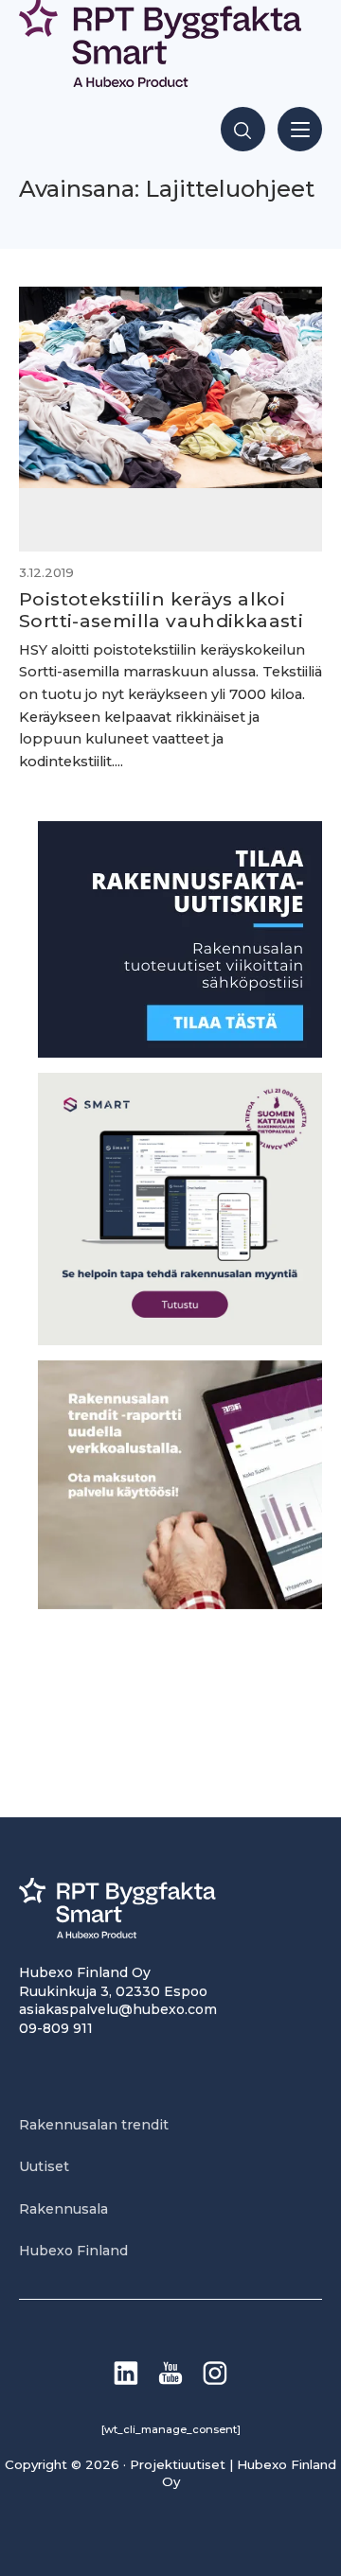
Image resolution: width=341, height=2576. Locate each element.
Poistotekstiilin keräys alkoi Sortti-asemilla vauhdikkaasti (161, 610)
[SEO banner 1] (180, 1340)
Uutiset (44, 2166)
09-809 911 (56, 2028)
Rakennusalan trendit (94, 2125)
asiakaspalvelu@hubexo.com (118, 2009)
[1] (180, 1052)
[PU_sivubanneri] (180, 1604)
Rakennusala (63, 2209)
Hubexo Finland (73, 2251)
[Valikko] (300, 129)
